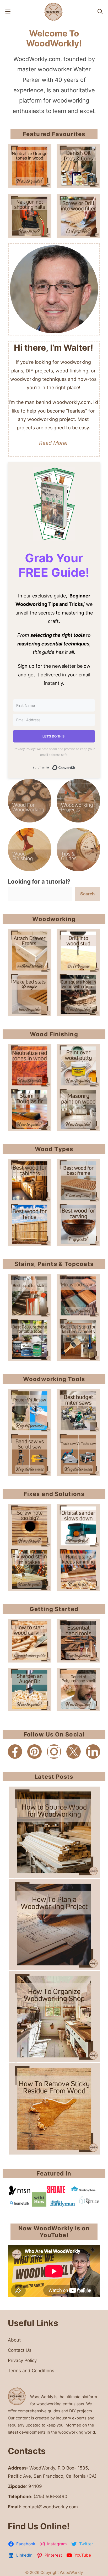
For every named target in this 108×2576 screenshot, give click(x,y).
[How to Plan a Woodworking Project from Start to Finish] (54, 1925)
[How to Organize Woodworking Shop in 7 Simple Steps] (54, 2017)
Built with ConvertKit (76, 768)
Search (87, 894)
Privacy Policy (22, 2360)
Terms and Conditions (31, 2371)
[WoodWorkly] (53, 12)
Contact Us (20, 2350)
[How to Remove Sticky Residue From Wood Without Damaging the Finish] (54, 2109)
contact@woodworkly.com (50, 2507)
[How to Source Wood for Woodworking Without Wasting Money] (54, 1832)
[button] (100, 12)
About (14, 2340)
